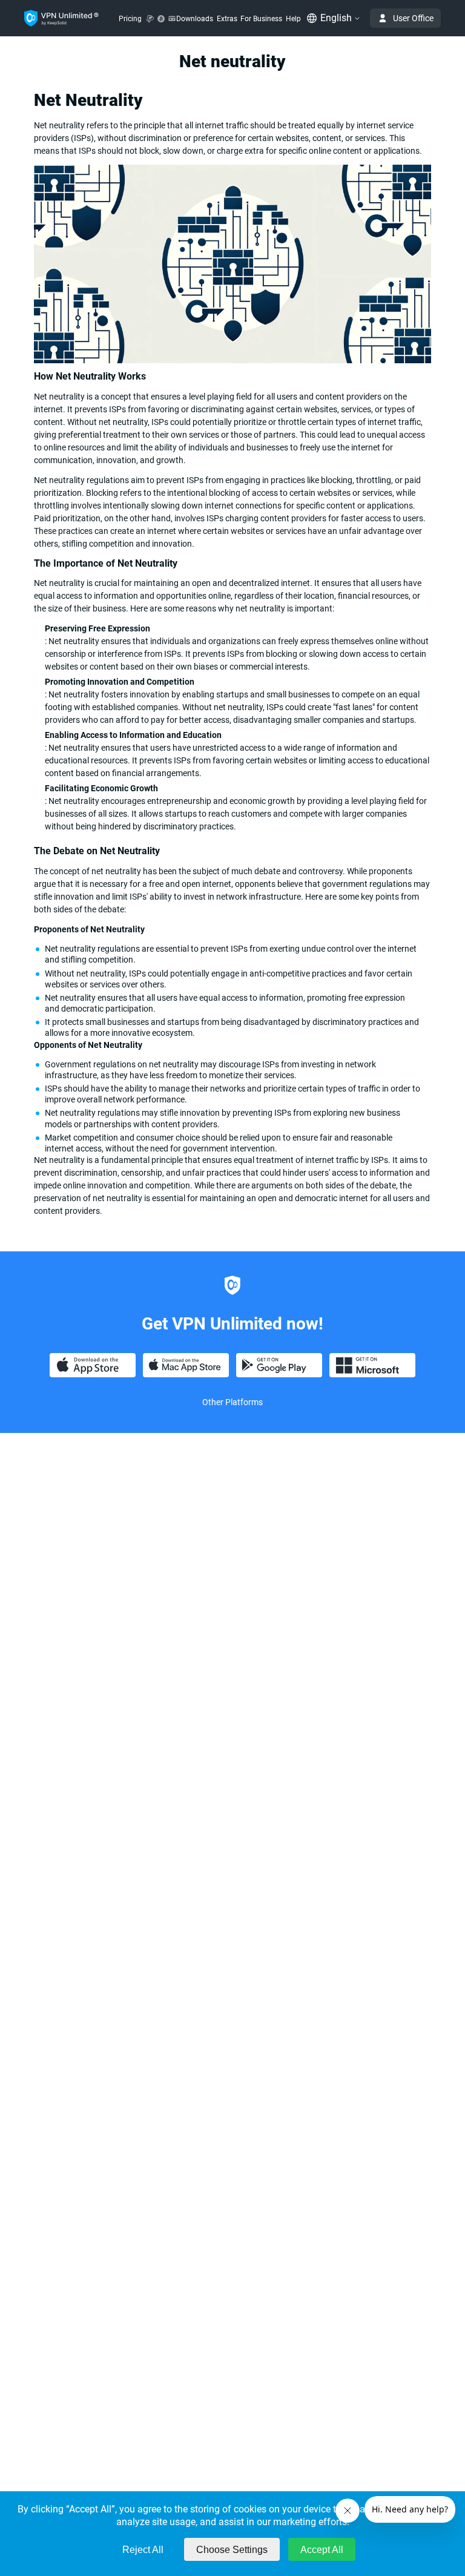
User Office (413, 18)
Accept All (322, 2550)
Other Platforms (232, 1402)
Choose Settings (232, 2550)
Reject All (143, 2550)
